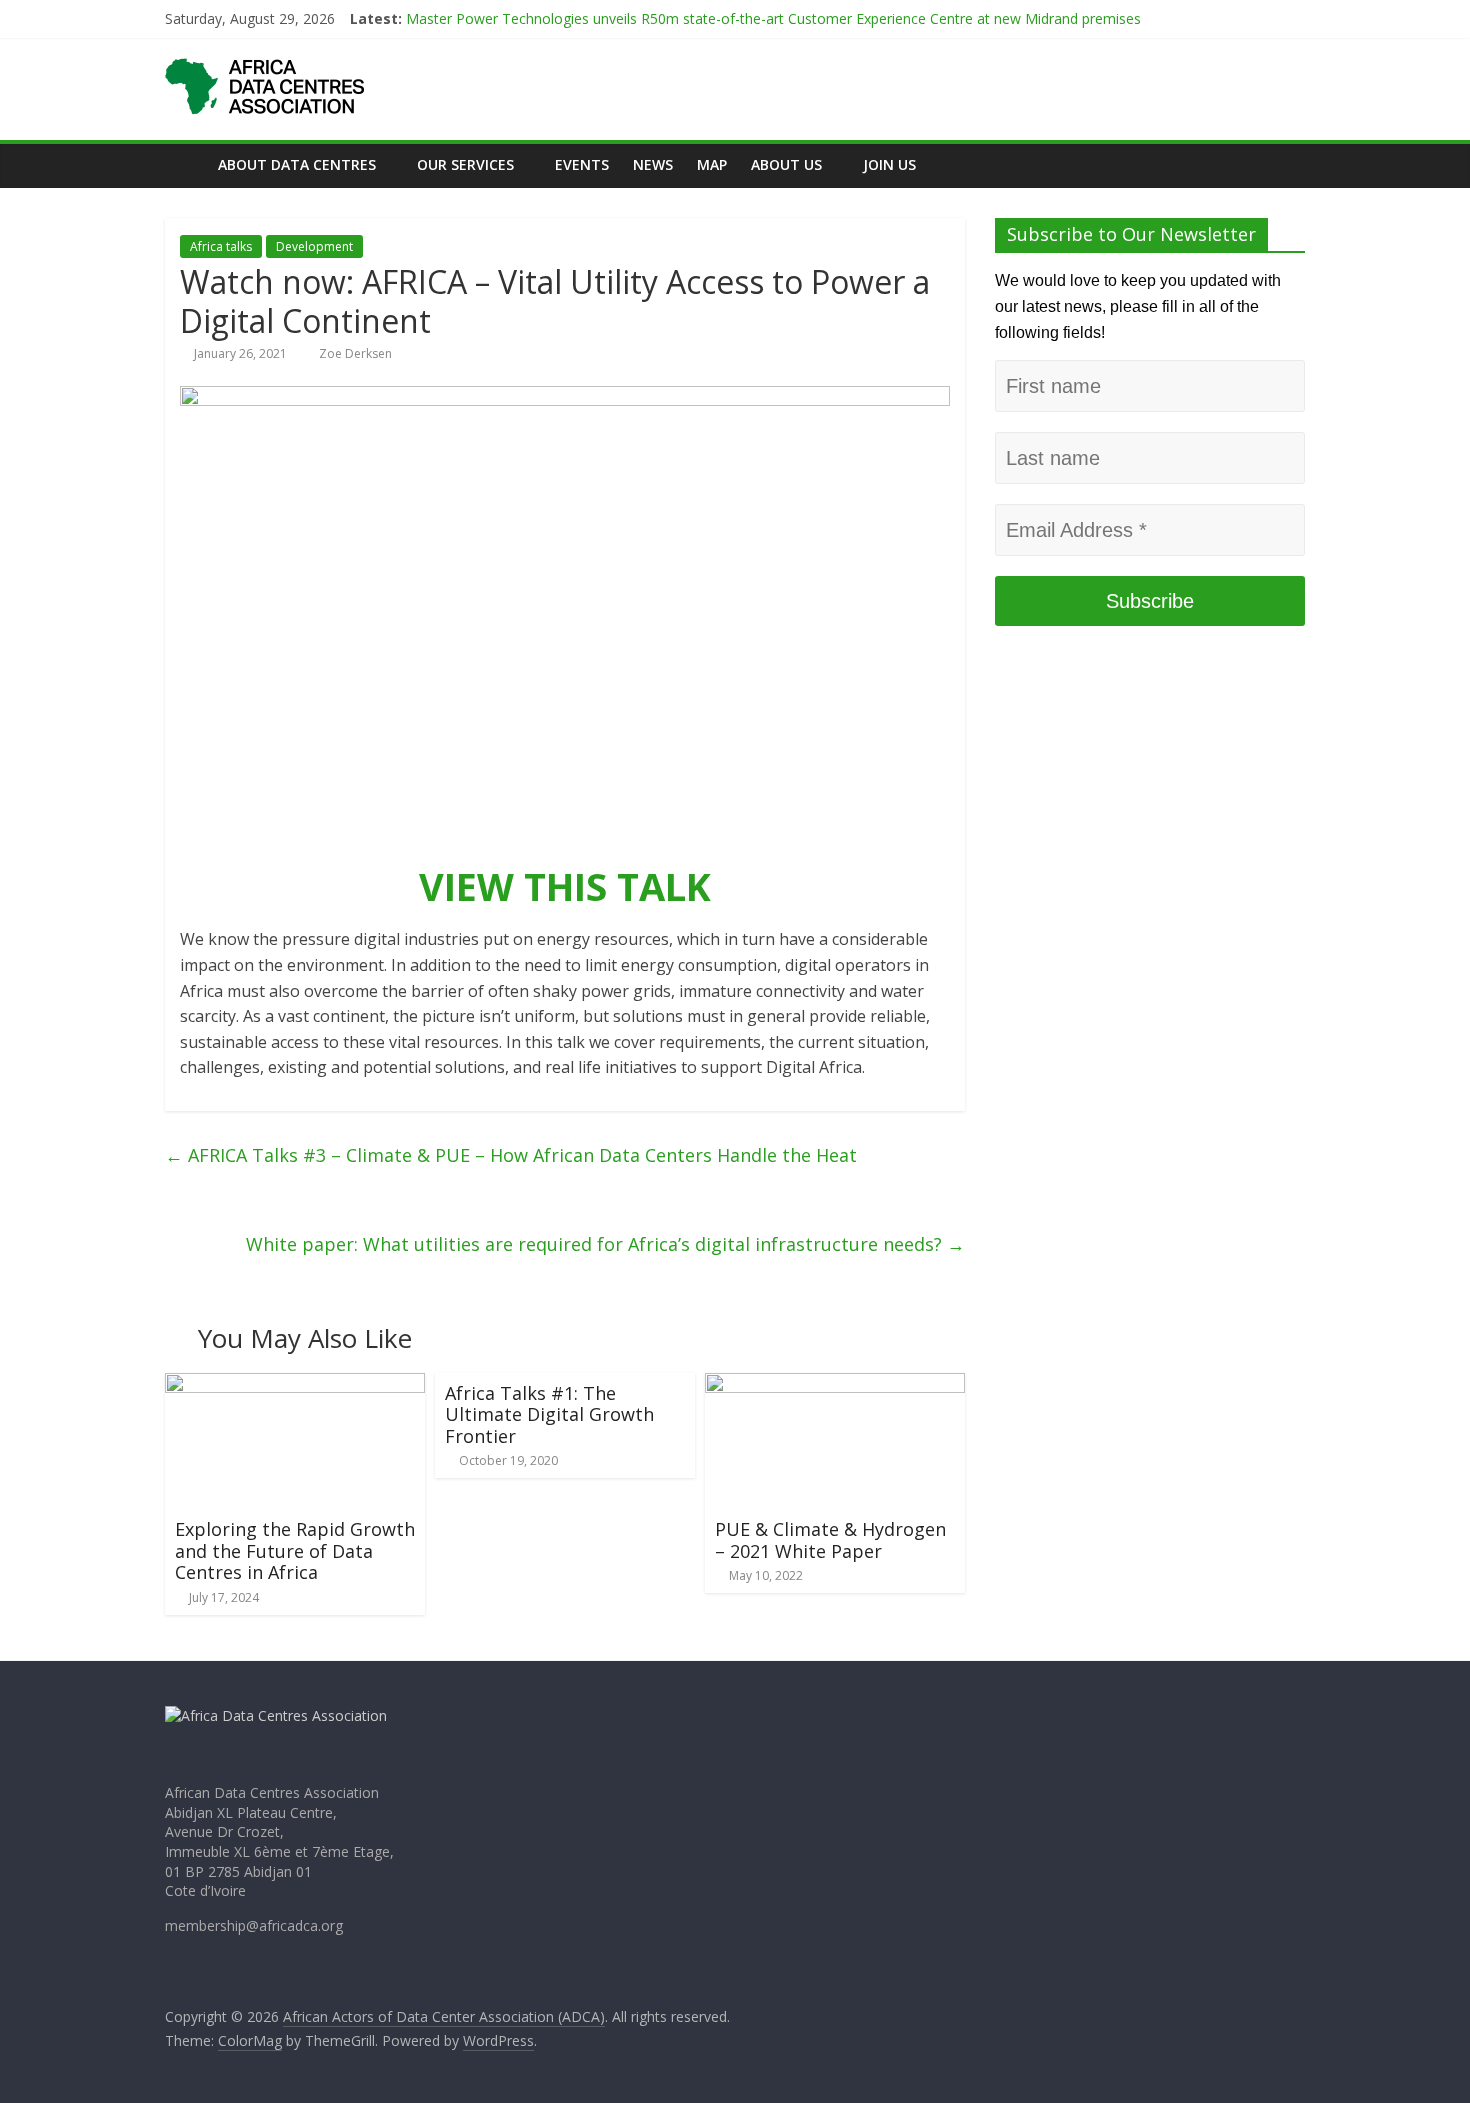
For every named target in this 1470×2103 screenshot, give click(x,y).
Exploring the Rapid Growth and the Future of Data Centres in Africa (295, 1550)
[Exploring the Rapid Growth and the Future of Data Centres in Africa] (295, 1385)
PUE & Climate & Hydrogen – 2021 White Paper (830, 1540)
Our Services (465, 164)
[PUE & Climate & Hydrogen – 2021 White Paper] (835, 1385)
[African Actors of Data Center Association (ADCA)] (185, 164)
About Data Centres (297, 164)
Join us (889, 164)
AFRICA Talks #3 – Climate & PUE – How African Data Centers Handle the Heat (511, 1155)
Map (712, 164)
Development (314, 246)
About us (786, 164)
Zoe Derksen (355, 353)
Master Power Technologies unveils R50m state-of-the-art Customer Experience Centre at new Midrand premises (775, 26)
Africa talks (221, 246)
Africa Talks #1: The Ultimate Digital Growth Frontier (549, 1414)
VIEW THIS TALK (565, 886)
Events (582, 164)
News (653, 164)
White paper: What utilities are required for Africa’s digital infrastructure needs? (605, 1244)
